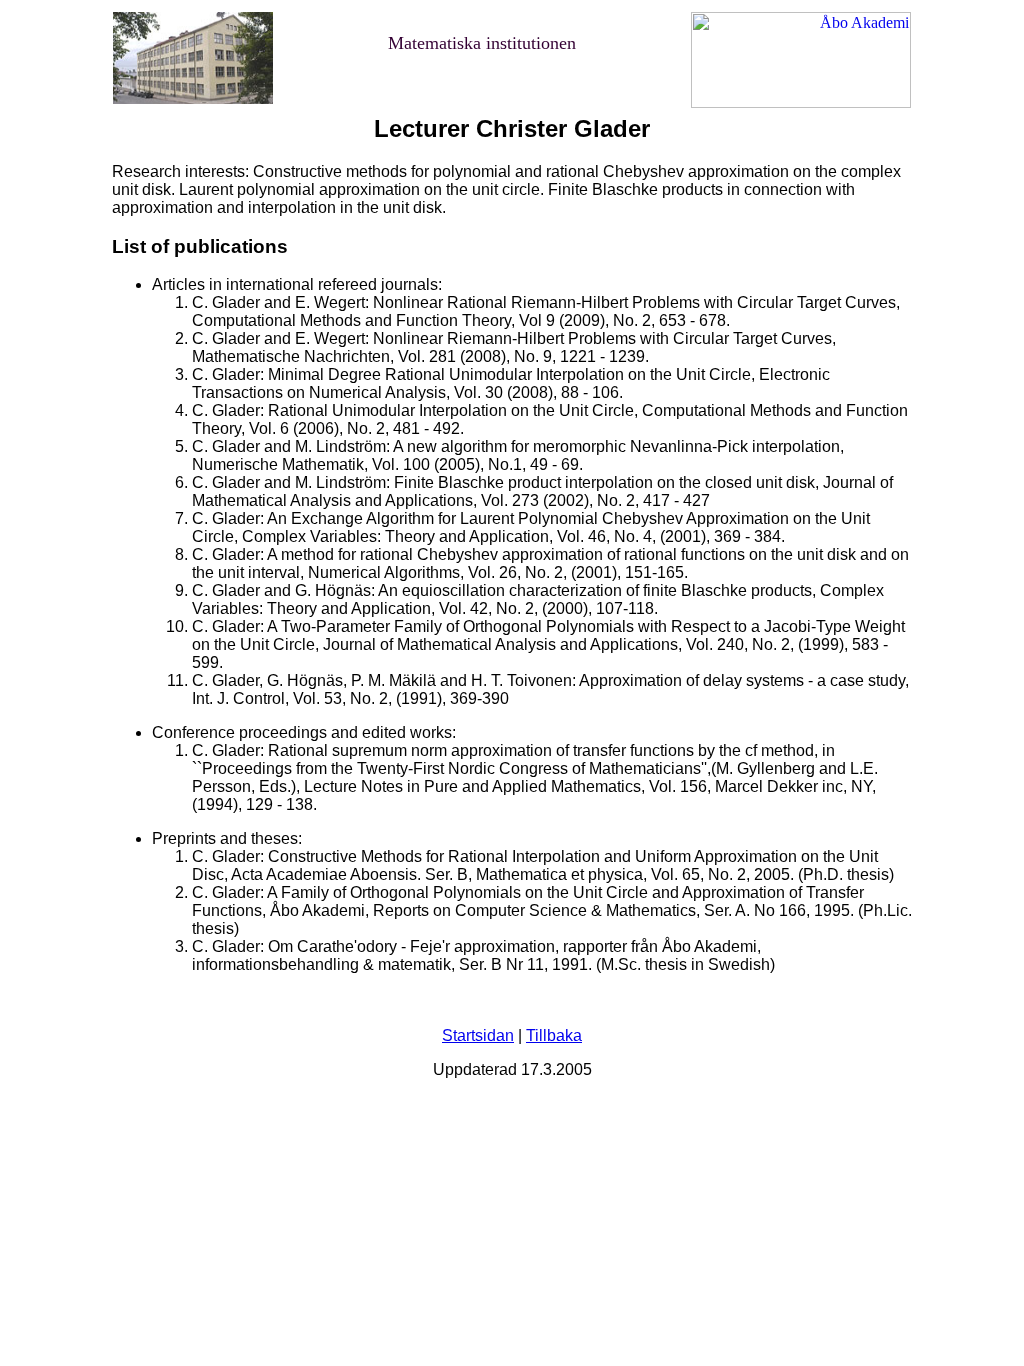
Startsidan (478, 1035)
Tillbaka (554, 1035)
